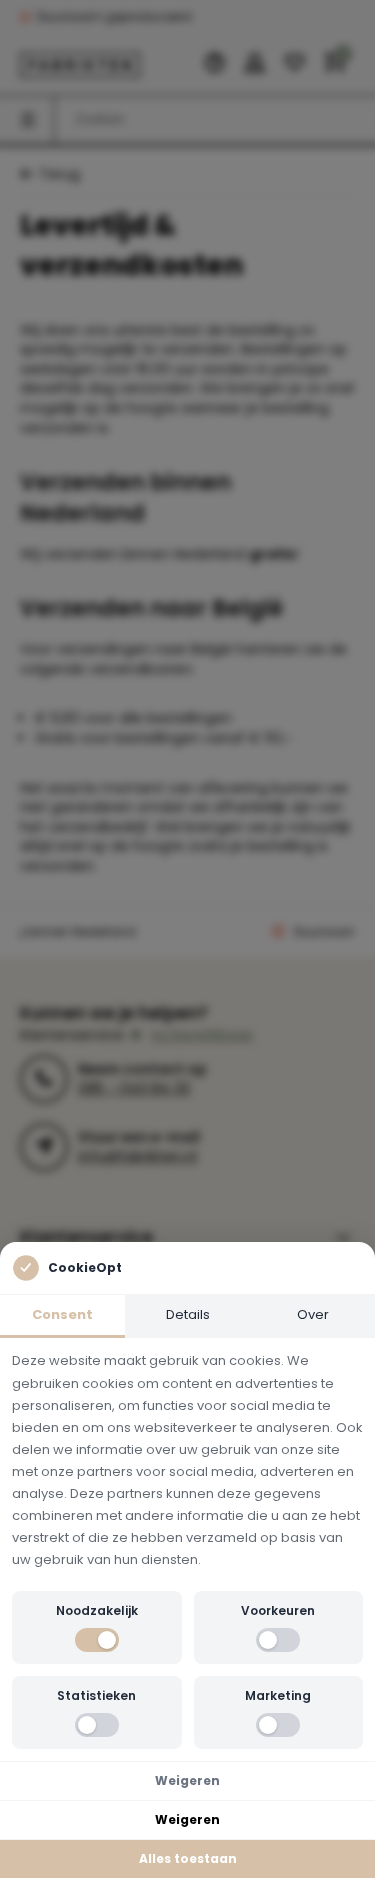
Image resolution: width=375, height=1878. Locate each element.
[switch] (97, 1640)
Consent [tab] (62, 1314)
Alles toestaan (188, 1858)
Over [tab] (313, 1314)
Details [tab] (188, 1314)
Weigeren (187, 1780)
